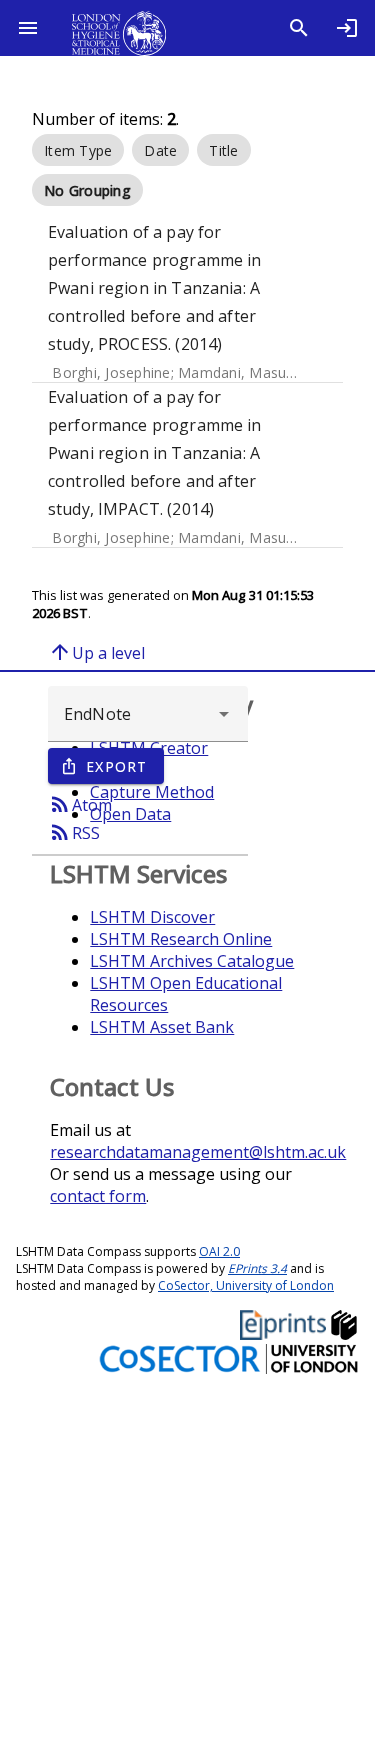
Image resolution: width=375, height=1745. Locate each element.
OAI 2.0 (219, 1251)
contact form (98, 1196)
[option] (78, 150)
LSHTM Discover (152, 917)
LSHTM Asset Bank (162, 1027)
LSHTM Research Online (181, 939)
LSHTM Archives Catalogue (192, 961)
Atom (80, 804)
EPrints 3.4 (257, 1268)
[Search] (299, 28)
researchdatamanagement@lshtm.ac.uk (198, 1152)
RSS (74, 832)
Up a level (96, 652)
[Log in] (347, 28)
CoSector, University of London (246, 1285)
